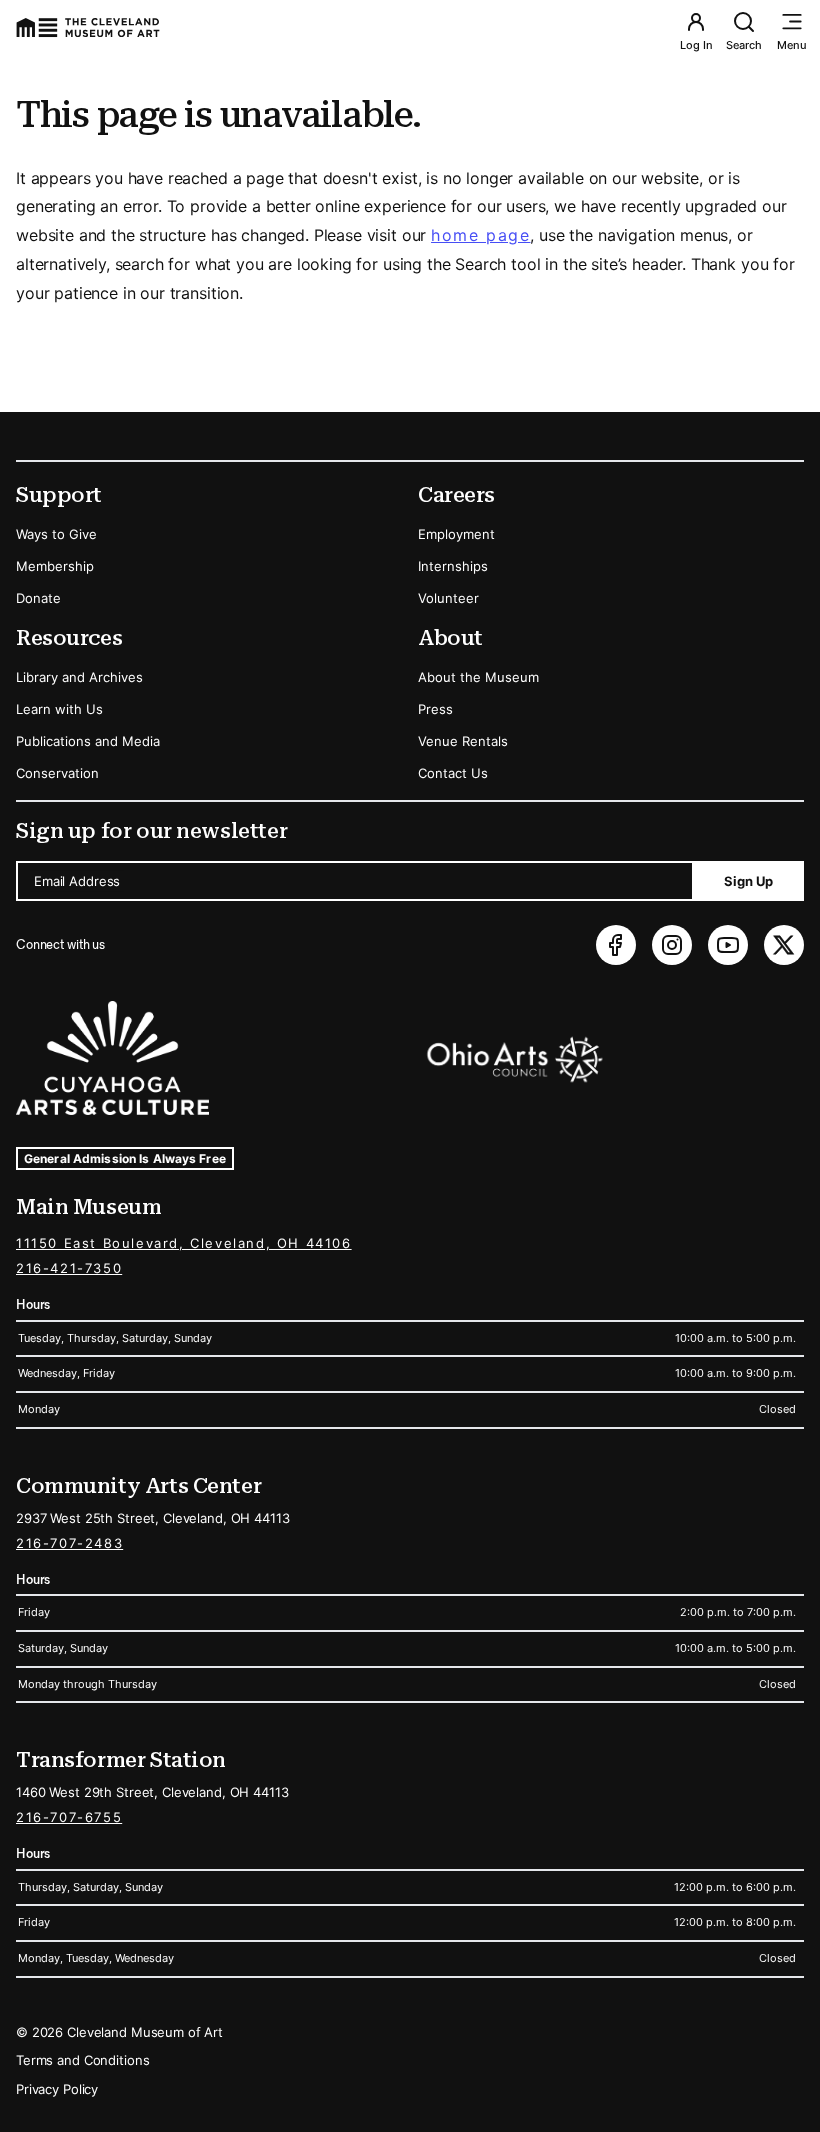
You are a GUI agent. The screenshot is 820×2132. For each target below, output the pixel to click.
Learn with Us (59, 709)
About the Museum (478, 677)
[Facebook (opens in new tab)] (616, 945)
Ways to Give (56, 534)
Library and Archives (79, 677)
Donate (38, 598)
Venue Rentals (463, 741)
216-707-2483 (69, 1543)
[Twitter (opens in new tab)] (784, 945)
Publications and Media (88, 741)
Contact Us (453, 773)
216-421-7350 (69, 1268)
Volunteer (448, 598)
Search (744, 45)
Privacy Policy (57, 2089)
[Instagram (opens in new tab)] (672, 945)
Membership (55, 566)
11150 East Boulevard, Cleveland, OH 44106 (184, 1243)
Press (435, 709)
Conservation (57, 773)
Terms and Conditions (82, 2060)
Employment (456, 534)
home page (480, 235)
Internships (453, 566)
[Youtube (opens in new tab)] (728, 945)
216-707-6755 (69, 1817)
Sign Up (748, 881)
